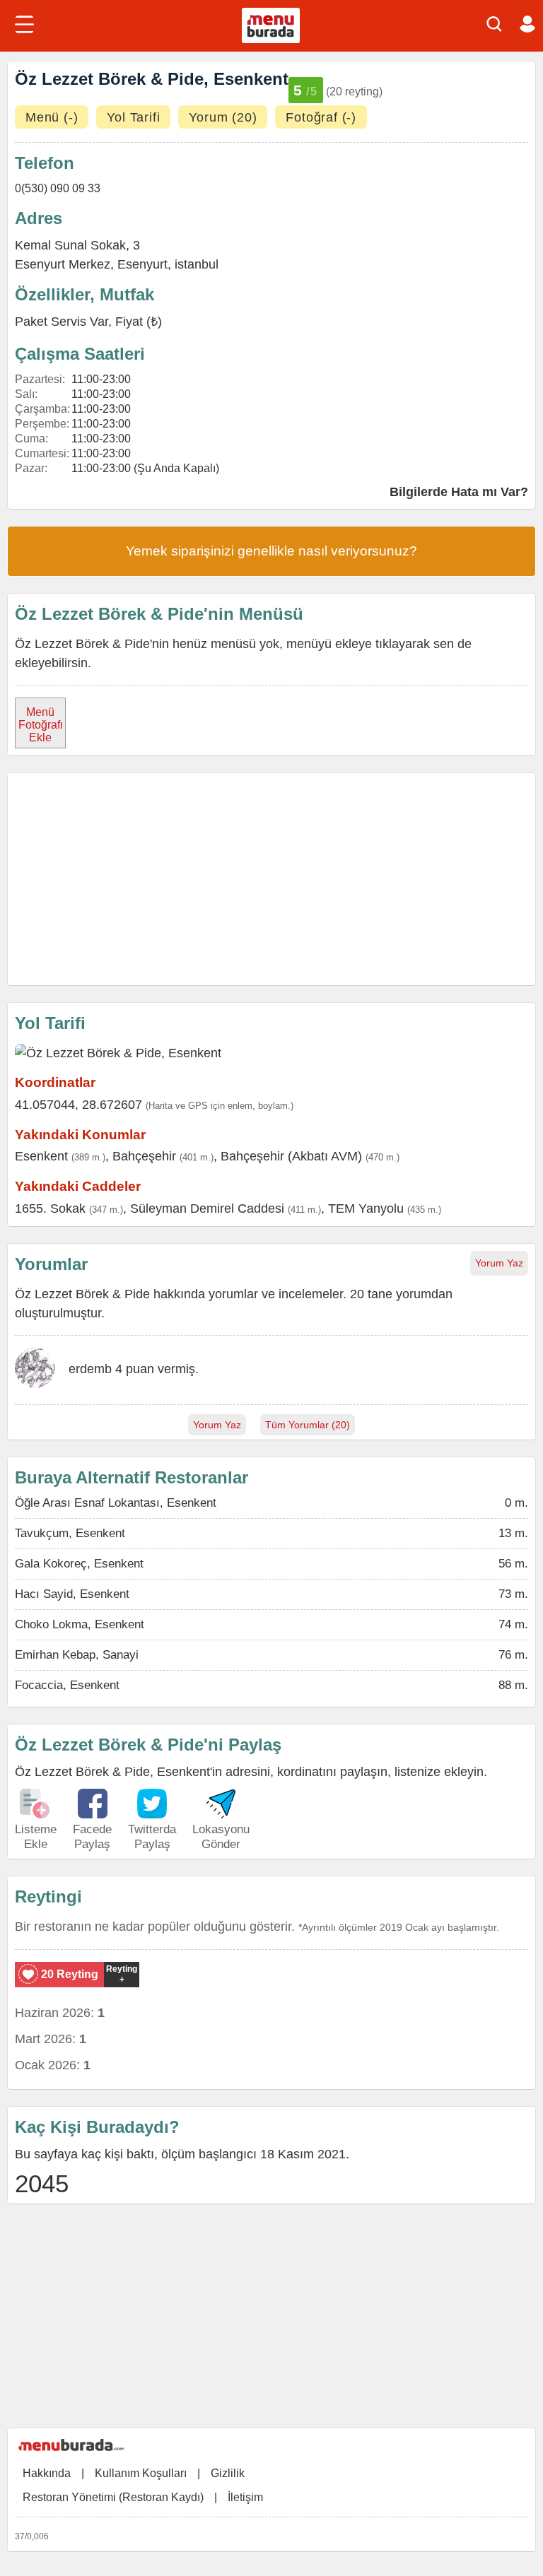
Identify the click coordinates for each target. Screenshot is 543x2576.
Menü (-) (52, 117)
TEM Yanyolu (366, 1208)
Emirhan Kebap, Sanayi (77, 1655)
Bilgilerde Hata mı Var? (459, 492)
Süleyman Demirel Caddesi (207, 1208)
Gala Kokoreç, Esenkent (79, 1564)
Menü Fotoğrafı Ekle (41, 725)
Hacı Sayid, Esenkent (72, 1594)
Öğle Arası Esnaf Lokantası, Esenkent (116, 1503)
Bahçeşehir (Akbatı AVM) (291, 1156)
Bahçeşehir (144, 1156)
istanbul (197, 264)
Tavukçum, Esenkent (70, 1533)
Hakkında (47, 2473)
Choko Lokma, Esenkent (80, 1624)
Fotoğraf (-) (321, 117)
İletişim (245, 2497)
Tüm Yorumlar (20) (308, 1425)
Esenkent (41, 1156)
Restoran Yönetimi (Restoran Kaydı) (113, 2497)
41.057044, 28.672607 (78, 1105)
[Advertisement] (271, 879)
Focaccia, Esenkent (67, 1685)
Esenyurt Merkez (63, 264)
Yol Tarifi (133, 117)
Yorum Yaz (499, 1263)
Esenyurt (142, 264)
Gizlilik (228, 2473)
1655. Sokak (50, 1208)
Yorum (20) (223, 117)
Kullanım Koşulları (141, 2473)
